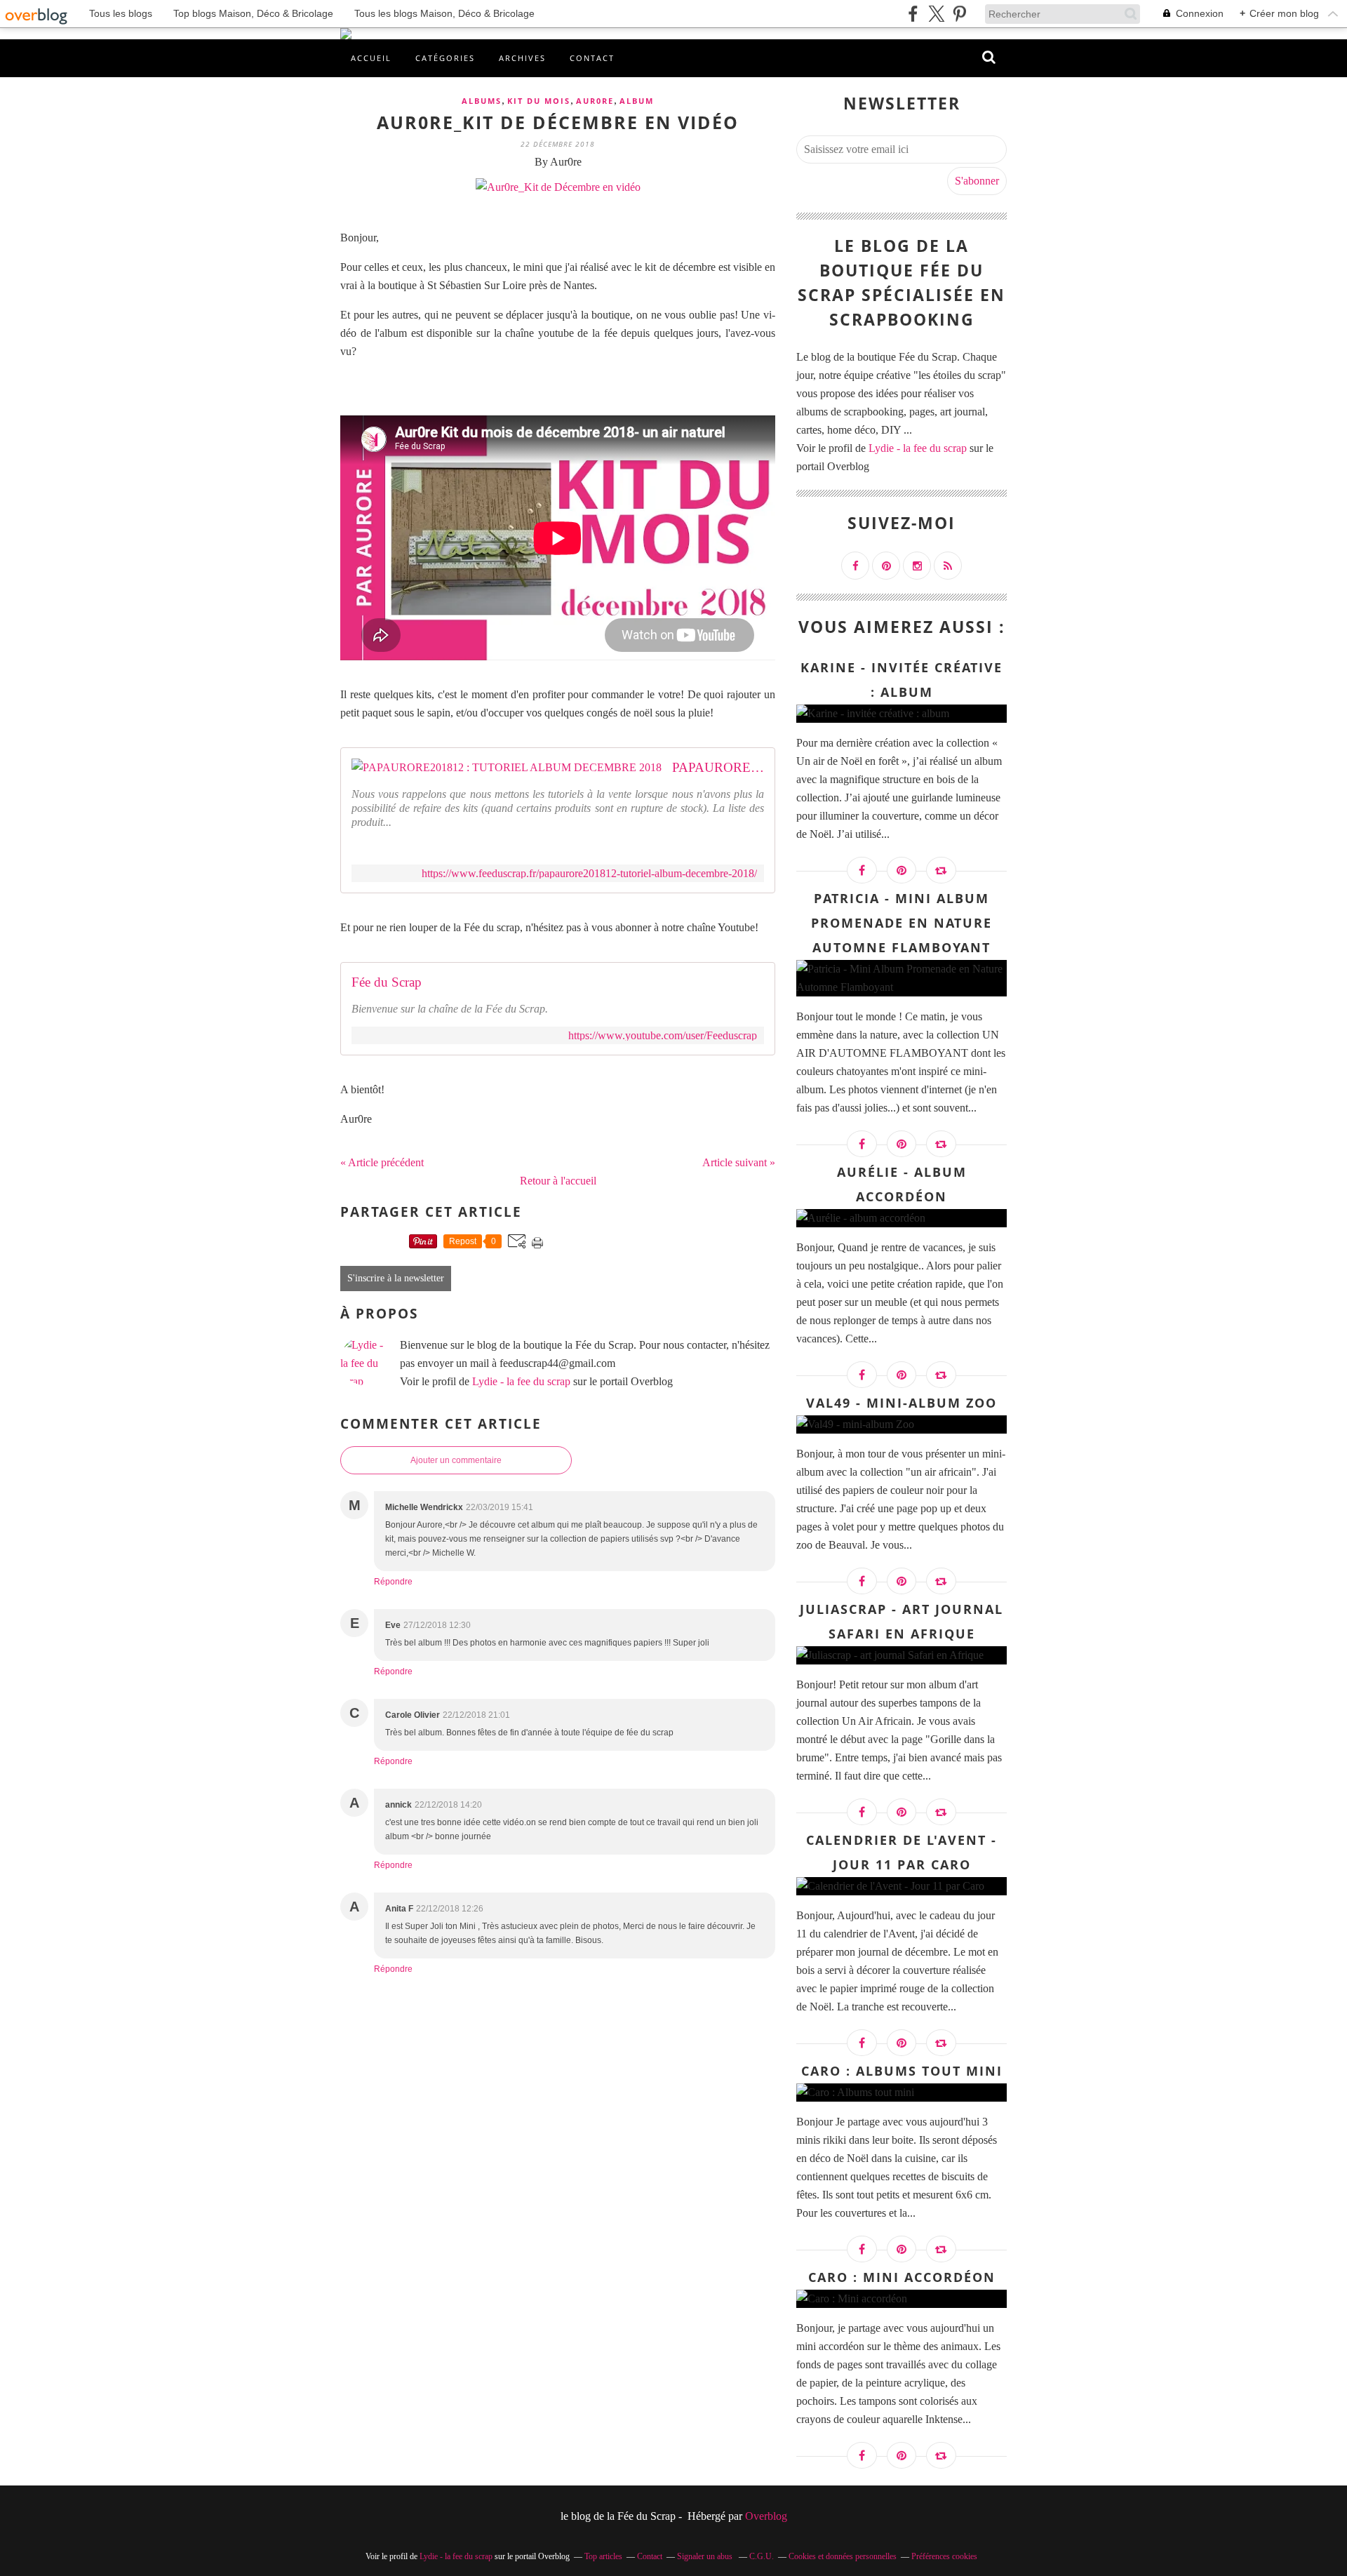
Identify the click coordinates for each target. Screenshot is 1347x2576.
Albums (482, 101)
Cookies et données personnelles (843, 2556)
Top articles (603, 2556)
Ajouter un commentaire (456, 1460)
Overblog (766, 2516)
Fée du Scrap (387, 982)
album (637, 101)
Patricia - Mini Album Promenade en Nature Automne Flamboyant (902, 923)
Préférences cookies (944, 2556)
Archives (522, 58)
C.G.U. (762, 2556)
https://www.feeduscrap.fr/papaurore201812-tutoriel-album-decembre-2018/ (589, 873)
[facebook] (913, 14)
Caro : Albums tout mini (902, 2071)
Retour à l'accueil (558, 1181)
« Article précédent (382, 1162)
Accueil (371, 58)
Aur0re (595, 101)
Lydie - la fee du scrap (521, 1381)
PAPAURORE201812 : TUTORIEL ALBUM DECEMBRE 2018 (718, 767)
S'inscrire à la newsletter (396, 1278)
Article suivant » (739, 1162)
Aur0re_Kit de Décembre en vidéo (558, 122)
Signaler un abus (706, 2556)
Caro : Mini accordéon (902, 2277)
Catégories (445, 58)
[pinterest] (959, 14)
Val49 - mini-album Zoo (902, 1403)
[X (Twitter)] (936, 14)
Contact (592, 58)
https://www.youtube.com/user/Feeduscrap (663, 1035)
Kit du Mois (539, 101)
